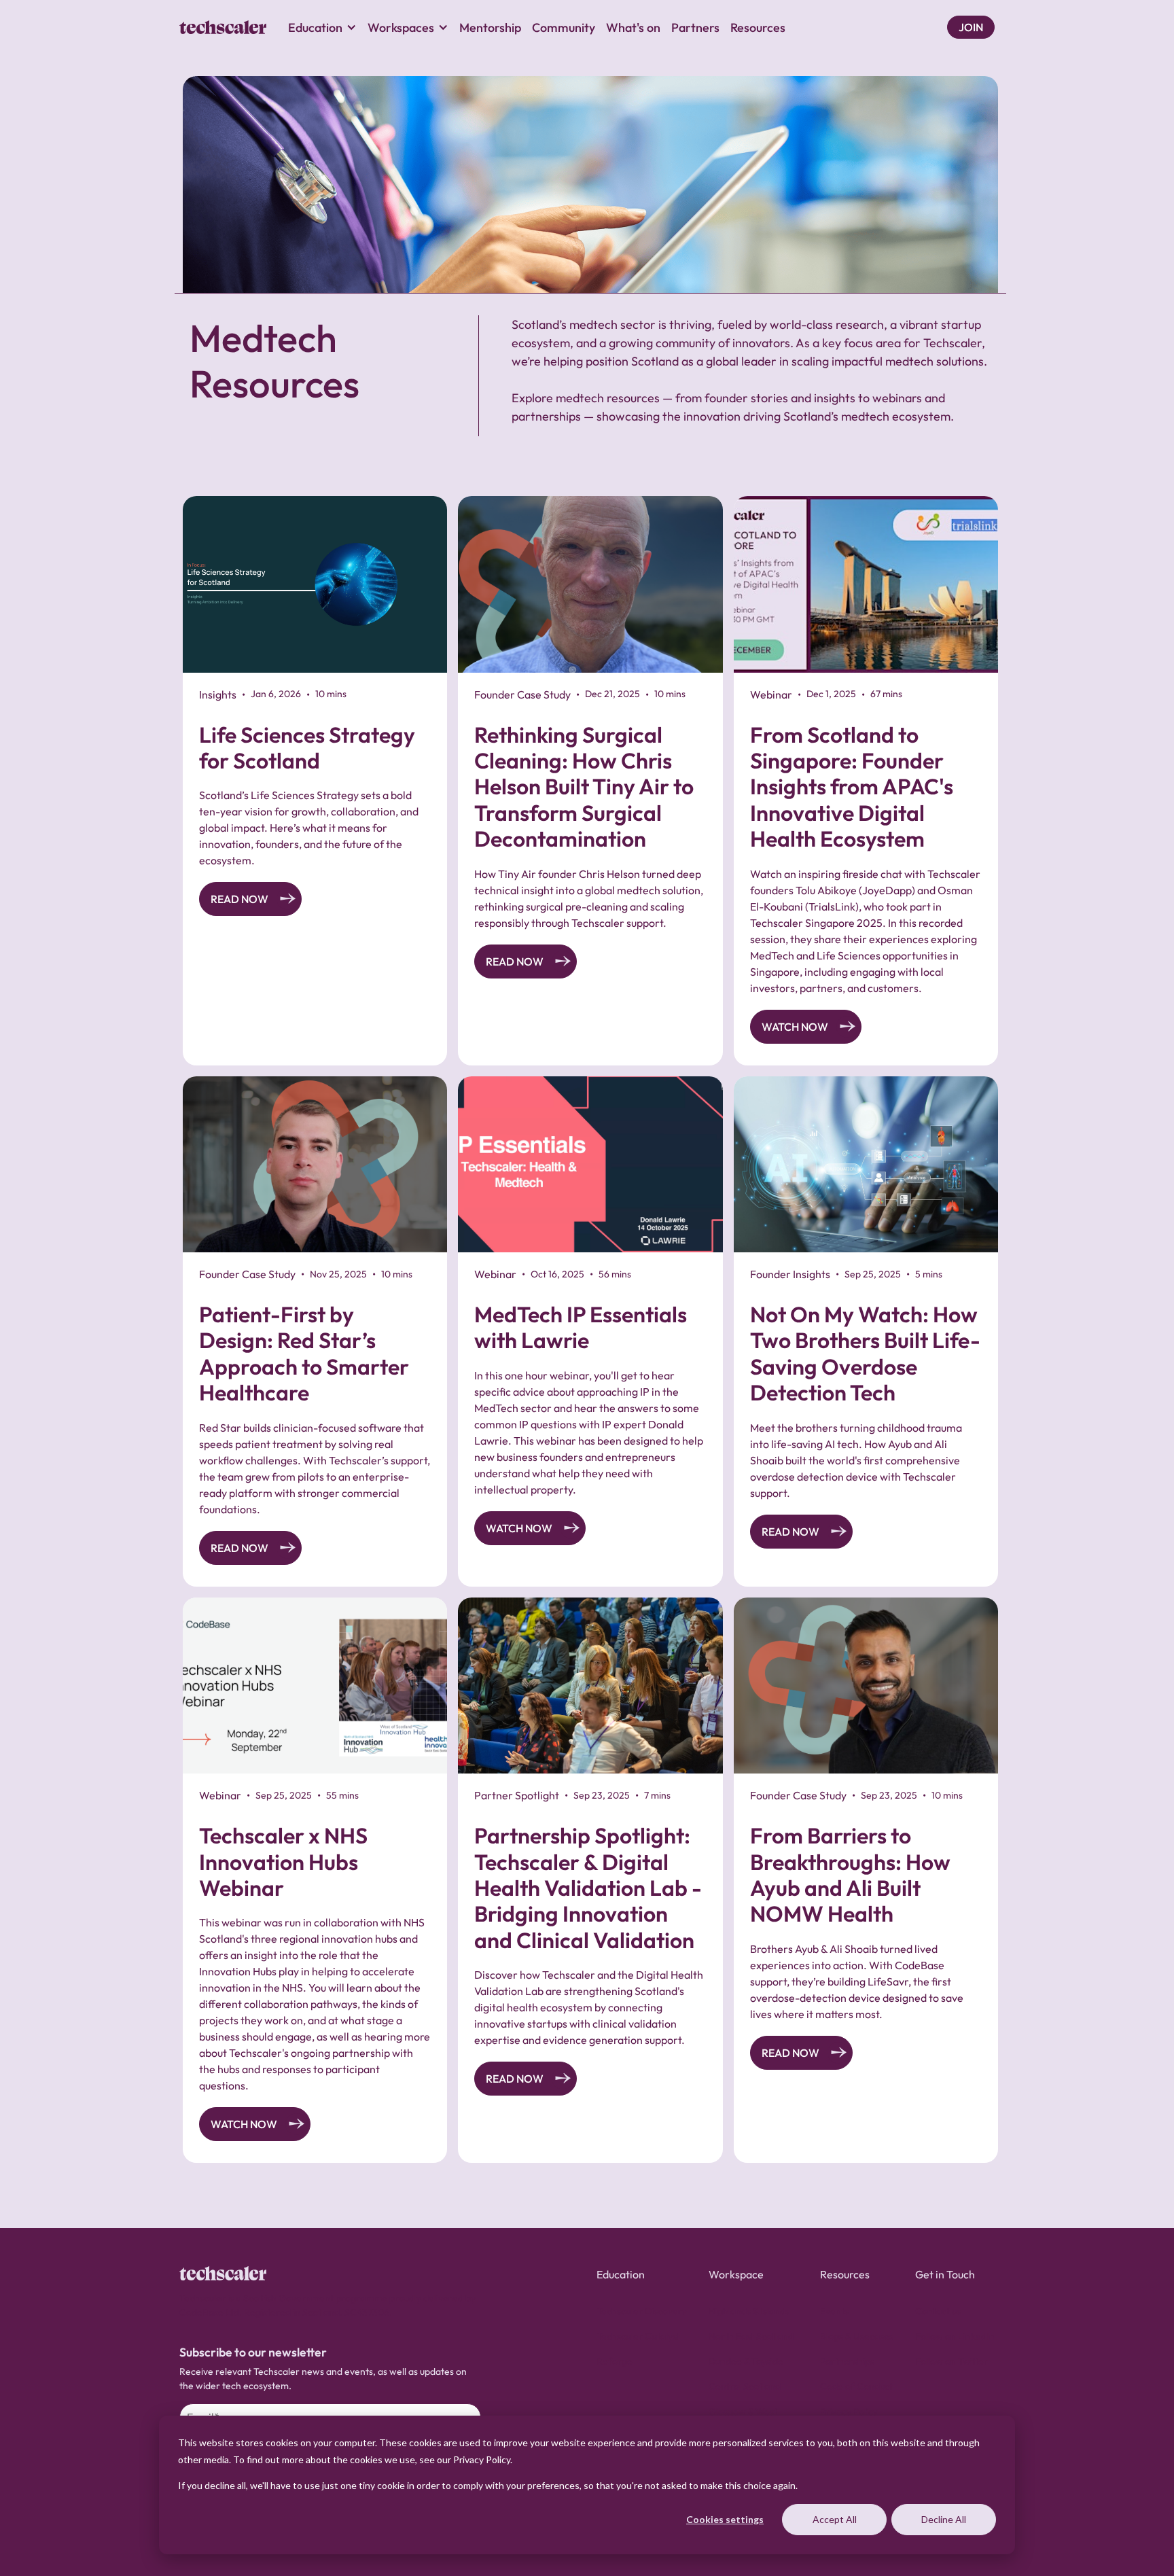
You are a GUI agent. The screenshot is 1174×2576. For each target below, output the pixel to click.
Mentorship (490, 28)
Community (564, 28)
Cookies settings (725, 2519)
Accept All (835, 2519)
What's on (633, 28)
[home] (223, 27)
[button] (322, 27)
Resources (758, 28)
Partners (695, 28)
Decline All (944, 2519)
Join (971, 27)
